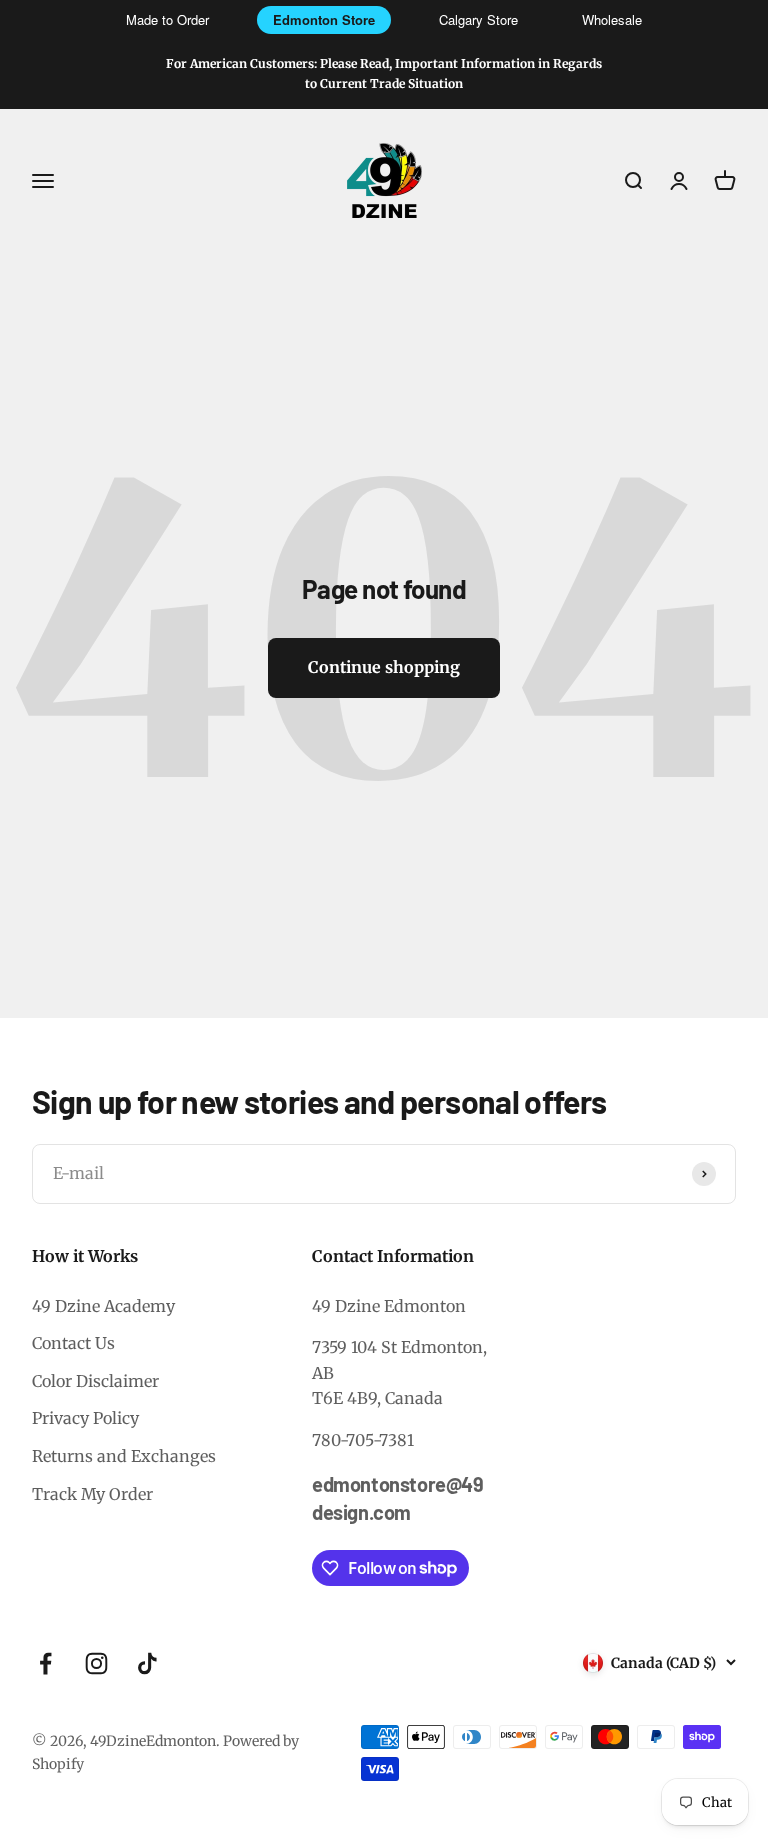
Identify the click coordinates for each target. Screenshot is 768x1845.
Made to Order (167, 19)
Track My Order (92, 1494)
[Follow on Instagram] (96, 1663)
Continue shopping (384, 667)
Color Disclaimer (95, 1381)
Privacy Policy (85, 1418)
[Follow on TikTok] (147, 1663)
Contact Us (73, 1343)
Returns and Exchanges (124, 1456)
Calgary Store (478, 19)
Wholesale (612, 19)
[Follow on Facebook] (45, 1663)
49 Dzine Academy (103, 1306)
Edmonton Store (324, 19)
